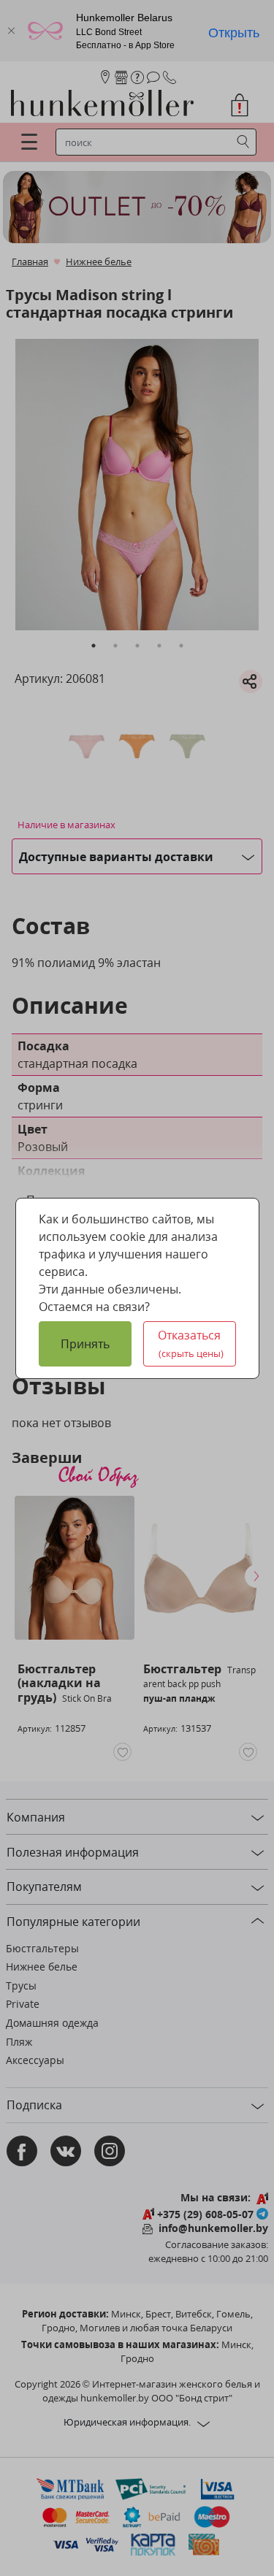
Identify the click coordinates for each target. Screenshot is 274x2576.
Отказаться (191, 1344)
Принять (85, 1344)
